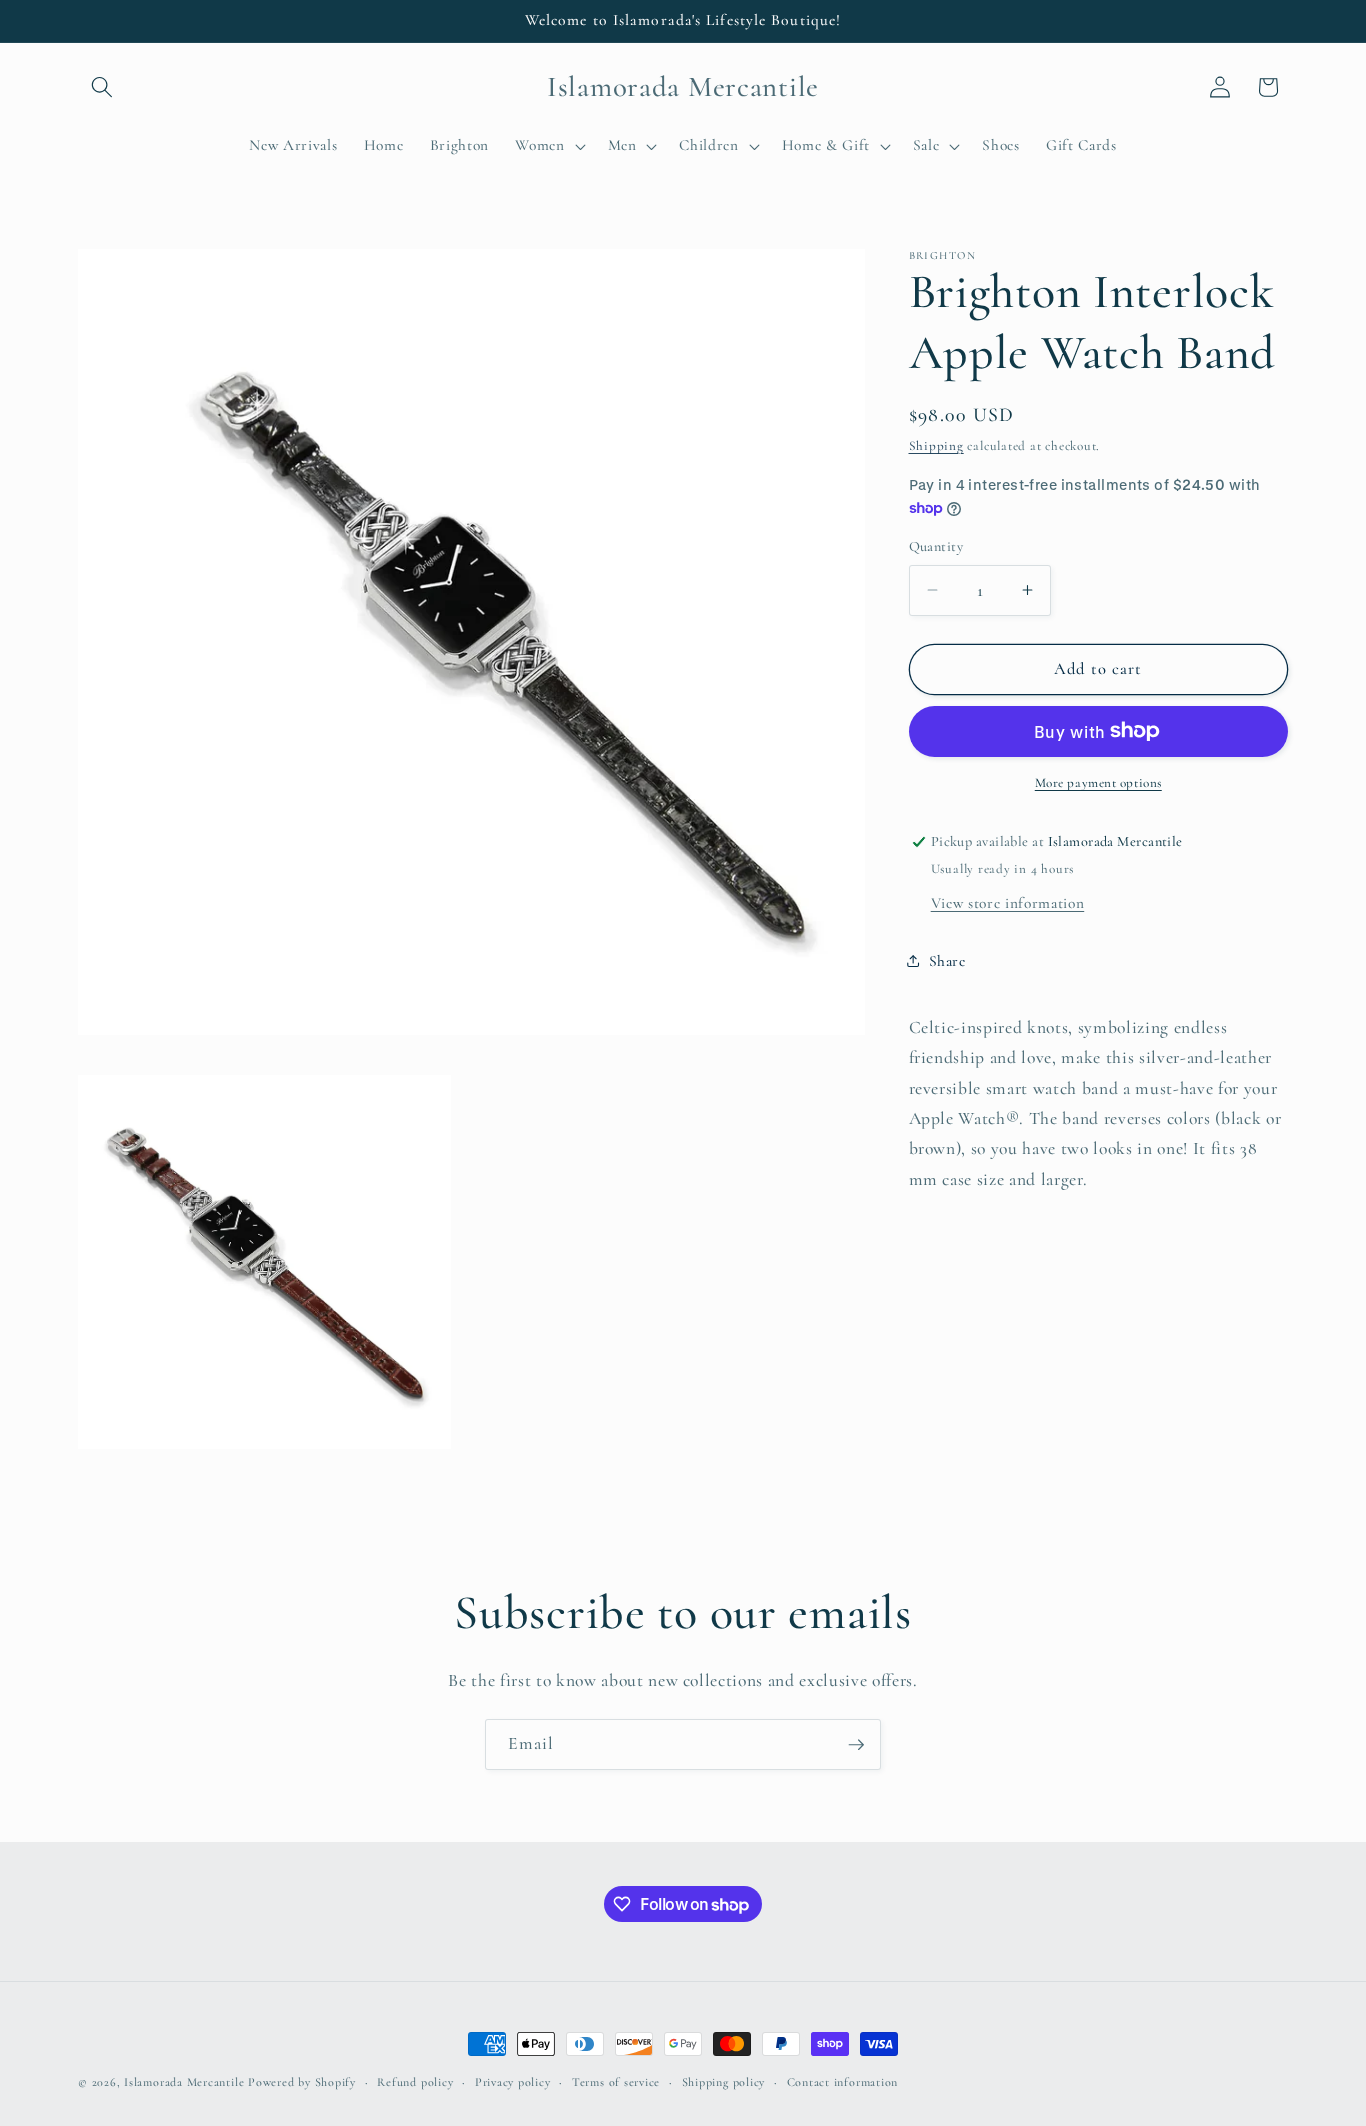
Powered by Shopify (302, 2082)
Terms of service (616, 2082)
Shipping (936, 446)
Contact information (843, 2082)
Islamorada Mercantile (184, 2082)
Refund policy (415, 2082)
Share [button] (947, 961)
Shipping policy (724, 2082)
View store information (1008, 902)
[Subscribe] (856, 1745)
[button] (102, 87)
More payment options (1098, 783)
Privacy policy (513, 2082)
